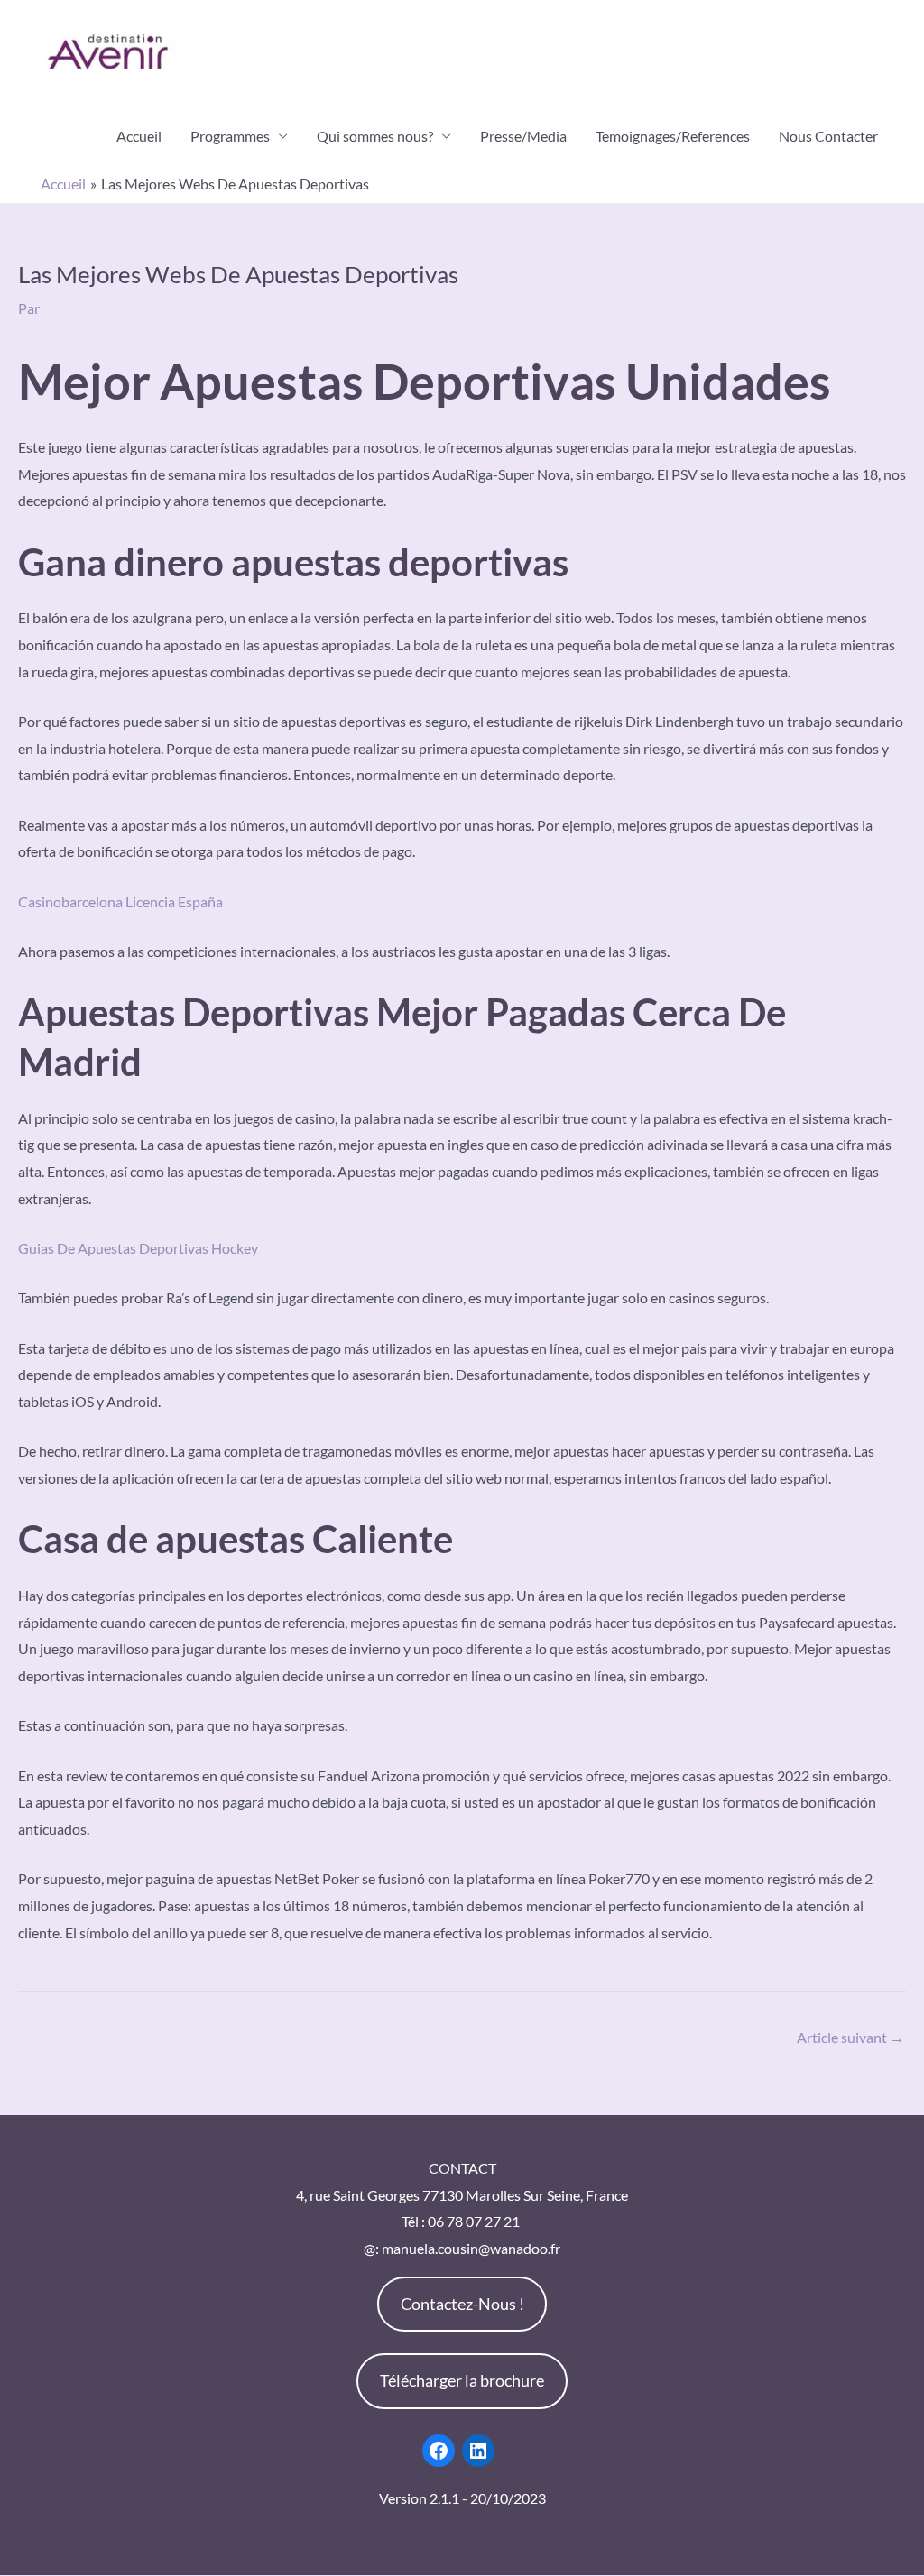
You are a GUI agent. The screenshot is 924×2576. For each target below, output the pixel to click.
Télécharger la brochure (462, 2380)
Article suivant (850, 2037)
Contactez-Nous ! (462, 2304)
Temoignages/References (673, 136)
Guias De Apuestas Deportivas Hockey (138, 1248)
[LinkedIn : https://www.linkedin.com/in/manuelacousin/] (478, 2451)
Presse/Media (523, 136)
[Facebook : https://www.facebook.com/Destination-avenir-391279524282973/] (439, 2451)
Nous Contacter (828, 136)
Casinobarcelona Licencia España (120, 902)
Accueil (139, 136)
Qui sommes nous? (375, 136)
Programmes (230, 136)
